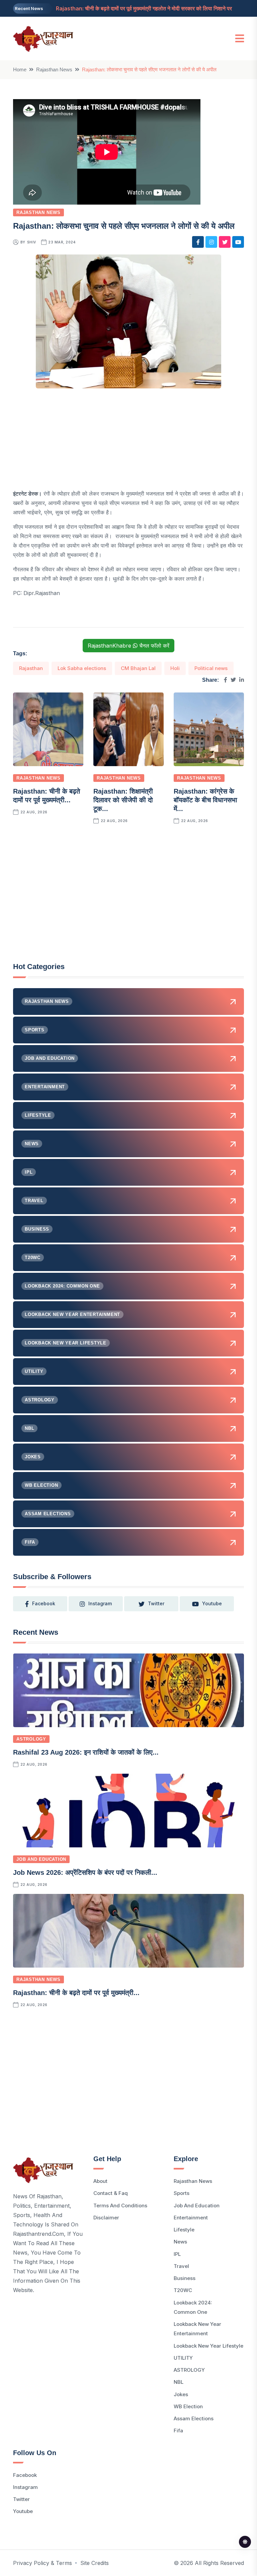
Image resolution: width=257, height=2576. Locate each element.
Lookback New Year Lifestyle (208, 2346)
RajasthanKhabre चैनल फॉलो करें (128, 646)
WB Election (188, 2406)
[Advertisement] (128, 442)
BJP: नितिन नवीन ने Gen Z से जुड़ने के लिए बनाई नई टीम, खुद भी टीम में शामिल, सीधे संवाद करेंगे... (152, 10)
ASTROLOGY (31, 1739)
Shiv (32, 242)
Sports (182, 2193)
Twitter (21, 2499)
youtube (212, 1603)
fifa (178, 2431)
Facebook (25, 2475)
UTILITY (183, 2358)
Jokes (181, 2394)
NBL (179, 2382)
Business (185, 2278)
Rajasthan (31, 668)
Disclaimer (106, 2218)
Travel (181, 2266)
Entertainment (191, 2218)
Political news (211, 668)
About (100, 2181)
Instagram (25, 2487)
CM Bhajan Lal (138, 668)
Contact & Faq (111, 2193)
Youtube (23, 2511)
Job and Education (41, 1859)
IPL (177, 2254)
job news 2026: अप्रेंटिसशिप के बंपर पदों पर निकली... (85, 1872)
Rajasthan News (54, 69)
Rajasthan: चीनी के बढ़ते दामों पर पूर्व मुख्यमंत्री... (76, 1993)
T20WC (183, 2290)
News (180, 2242)
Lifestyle (184, 2230)
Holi (175, 668)
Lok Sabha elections (82, 668)
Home (20, 69)
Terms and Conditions (120, 2205)
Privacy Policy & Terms (42, 2563)
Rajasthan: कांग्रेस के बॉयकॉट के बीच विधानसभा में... (205, 800)
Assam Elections (194, 2418)
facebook (44, 1603)
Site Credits (95, 2563)
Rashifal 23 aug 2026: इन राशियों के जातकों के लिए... (86, 1752)
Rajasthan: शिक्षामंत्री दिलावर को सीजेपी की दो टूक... (123, 800)
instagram (100, 1603)
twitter (156, 1603)
